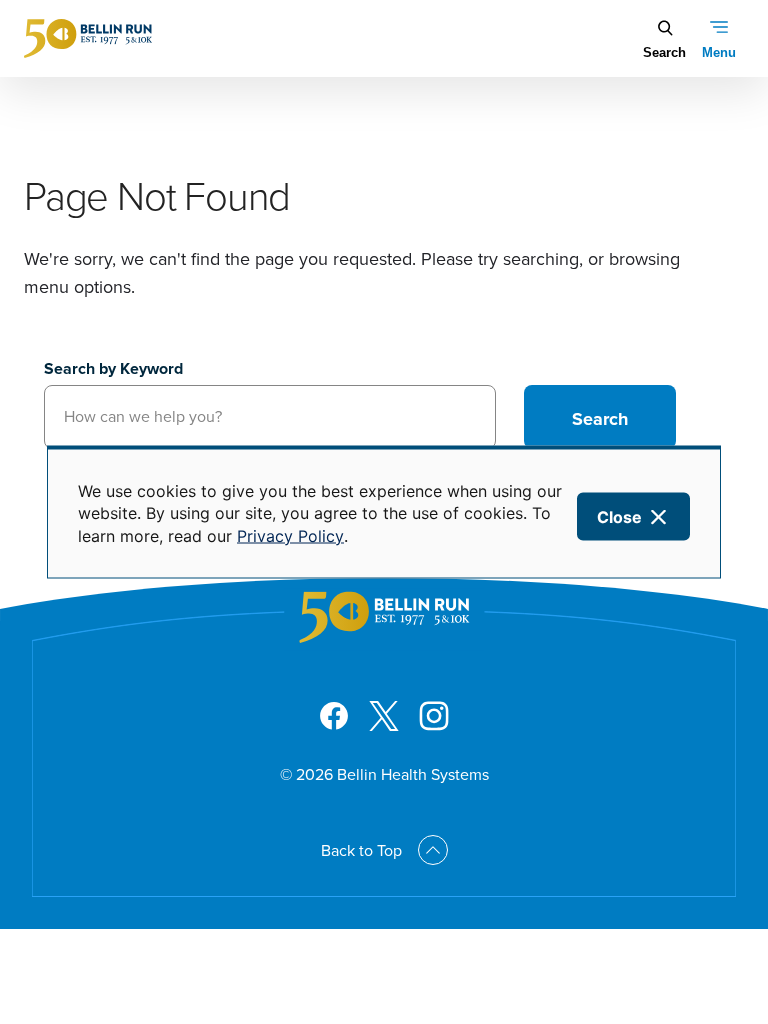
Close (619, 517)
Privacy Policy (290, 535)
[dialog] (384, 512)
